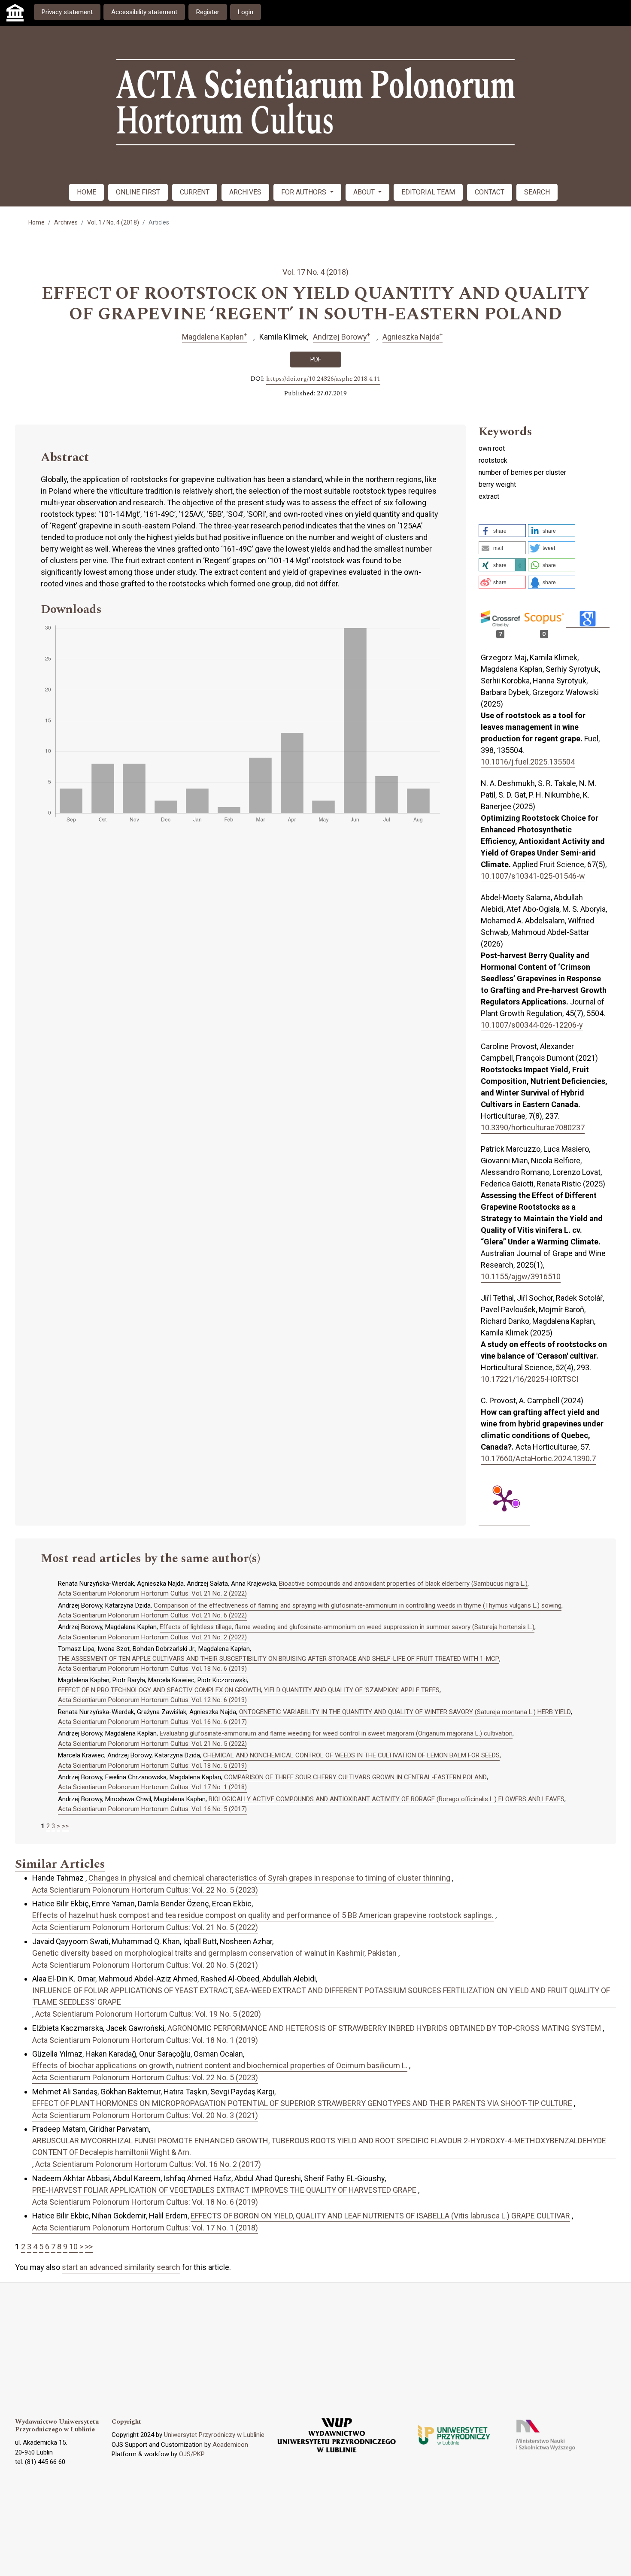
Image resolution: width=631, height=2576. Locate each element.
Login (246, 12)
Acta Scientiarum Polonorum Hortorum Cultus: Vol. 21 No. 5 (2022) (152, 1744)
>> (65, 1826)
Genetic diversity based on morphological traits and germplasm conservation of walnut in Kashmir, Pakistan (214, 1953)
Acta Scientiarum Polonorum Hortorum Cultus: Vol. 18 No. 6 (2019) (152, 1669)
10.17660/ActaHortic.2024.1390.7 (538, 1458)
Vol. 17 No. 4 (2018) (113, 222)
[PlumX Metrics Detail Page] (504, 1500)
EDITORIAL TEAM (428, 192)
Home (36, 222)
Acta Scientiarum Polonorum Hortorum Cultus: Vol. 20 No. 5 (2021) (145, 1965)
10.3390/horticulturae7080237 (533, 1127)
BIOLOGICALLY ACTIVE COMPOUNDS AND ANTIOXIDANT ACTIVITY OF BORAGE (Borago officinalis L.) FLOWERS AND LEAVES (387, 1799)
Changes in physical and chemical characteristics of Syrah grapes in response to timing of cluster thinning (269, 1878)
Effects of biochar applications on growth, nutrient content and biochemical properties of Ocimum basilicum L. (220, 2065)
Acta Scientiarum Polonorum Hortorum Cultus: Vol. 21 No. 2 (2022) (152, 1593)
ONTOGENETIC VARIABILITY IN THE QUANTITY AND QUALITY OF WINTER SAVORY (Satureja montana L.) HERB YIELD (405, 1712)
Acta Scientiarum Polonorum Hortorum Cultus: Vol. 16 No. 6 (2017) (152, 1722)
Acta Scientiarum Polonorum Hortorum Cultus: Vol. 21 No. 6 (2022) (152, 1615)
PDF (316, 359)
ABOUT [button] (365, 192)
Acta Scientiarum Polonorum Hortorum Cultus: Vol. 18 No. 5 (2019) (152, 1766)
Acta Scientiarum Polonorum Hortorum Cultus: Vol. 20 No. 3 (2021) (145, 2115)
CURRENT (195, 192)
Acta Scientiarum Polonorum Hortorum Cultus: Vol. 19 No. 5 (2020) (148, 2014)
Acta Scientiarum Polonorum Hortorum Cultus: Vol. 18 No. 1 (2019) (145, 2040)
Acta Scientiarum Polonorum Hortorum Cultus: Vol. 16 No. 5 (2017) (152, 1809)
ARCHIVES (245, 192)
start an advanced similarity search (121, 2267)
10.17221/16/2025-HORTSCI (530, 1379)
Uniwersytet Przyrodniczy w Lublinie (214, 2435)
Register (208, 12)
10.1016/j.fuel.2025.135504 (528, 762)
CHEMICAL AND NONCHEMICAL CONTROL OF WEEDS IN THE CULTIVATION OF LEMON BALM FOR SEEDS (351, 1755)
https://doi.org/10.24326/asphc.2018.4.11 (323, 379)
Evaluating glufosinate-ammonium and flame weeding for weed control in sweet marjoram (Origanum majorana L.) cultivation (336, 1733)
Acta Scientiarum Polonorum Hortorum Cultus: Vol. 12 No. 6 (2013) (152, 1700)
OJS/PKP (192, 2454)
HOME (86, 192)
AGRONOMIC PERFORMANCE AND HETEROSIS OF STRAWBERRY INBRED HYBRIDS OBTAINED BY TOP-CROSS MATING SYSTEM (384, 2028)
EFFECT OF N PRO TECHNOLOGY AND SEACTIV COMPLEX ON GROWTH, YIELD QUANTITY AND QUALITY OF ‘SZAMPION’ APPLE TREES (249, 1690)
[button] (502, 531)
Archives (66, 222)
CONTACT (490, 192)
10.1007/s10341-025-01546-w (533, 876)
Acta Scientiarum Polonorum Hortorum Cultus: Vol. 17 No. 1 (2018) (152, 1787)
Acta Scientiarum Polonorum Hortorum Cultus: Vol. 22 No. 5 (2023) (145, 1890)
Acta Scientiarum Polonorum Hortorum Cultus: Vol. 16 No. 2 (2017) (148, 2164)
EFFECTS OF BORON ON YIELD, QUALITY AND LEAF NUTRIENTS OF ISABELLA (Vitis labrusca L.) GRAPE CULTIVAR (380, 2216)
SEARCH (537, 192)
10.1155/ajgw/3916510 (521, 1276)
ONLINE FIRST (138, 192)
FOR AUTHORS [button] (305, 192)
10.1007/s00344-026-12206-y (532, 1025)
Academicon (230, 2445)
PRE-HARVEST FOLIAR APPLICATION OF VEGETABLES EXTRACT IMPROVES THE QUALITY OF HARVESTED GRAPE (224, 2190)
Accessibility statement (144, 12)
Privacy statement (67, 12)
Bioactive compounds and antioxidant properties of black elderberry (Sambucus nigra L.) (403, 1584)
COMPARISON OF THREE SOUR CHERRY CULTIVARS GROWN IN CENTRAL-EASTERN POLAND (355, 1777)
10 (73, 2247)
